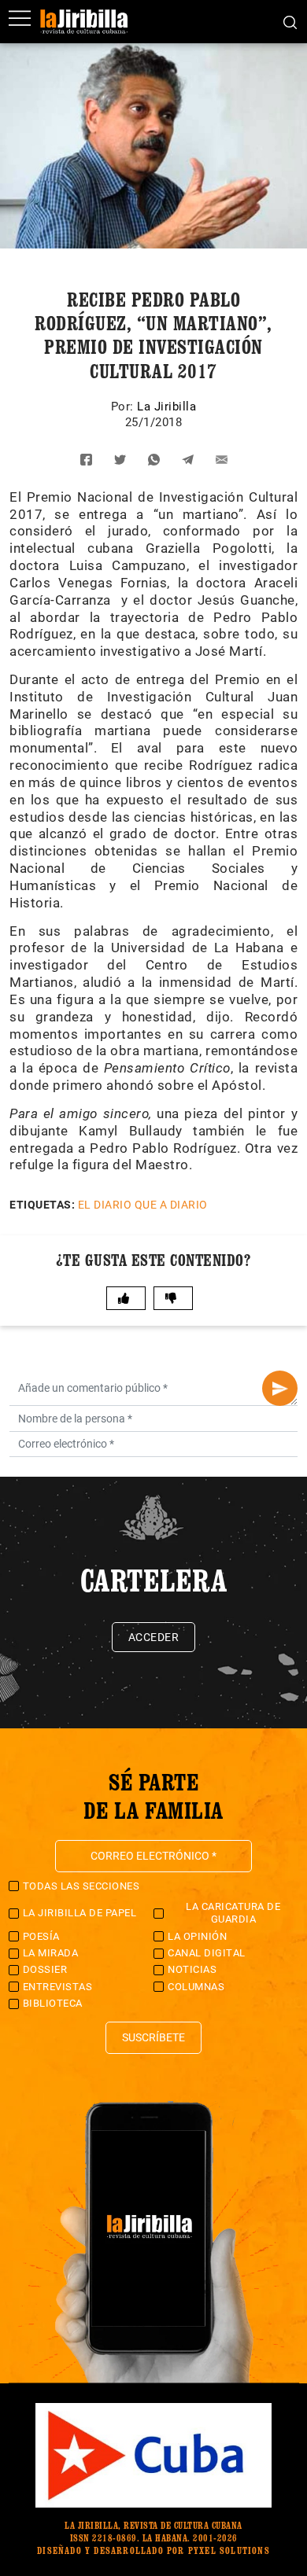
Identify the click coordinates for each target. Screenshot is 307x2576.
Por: (124, 407)
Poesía (41, 1936)
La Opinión (197, 1936)
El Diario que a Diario (143, 1205)
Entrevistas (58, 1987)
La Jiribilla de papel (80, 1913)
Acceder (154, 1637)
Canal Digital (207, 1953)
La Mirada (51, 1953)
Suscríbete (153, 2037)
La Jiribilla (166, 407)
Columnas (196, 1987)
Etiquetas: (42, 1205)
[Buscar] (290, 21)
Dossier (45, 1969)
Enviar (280, 1388)
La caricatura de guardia (233, 1913)
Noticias (192, 1969)
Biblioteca (53, 2003)
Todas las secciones (81, 1886)
